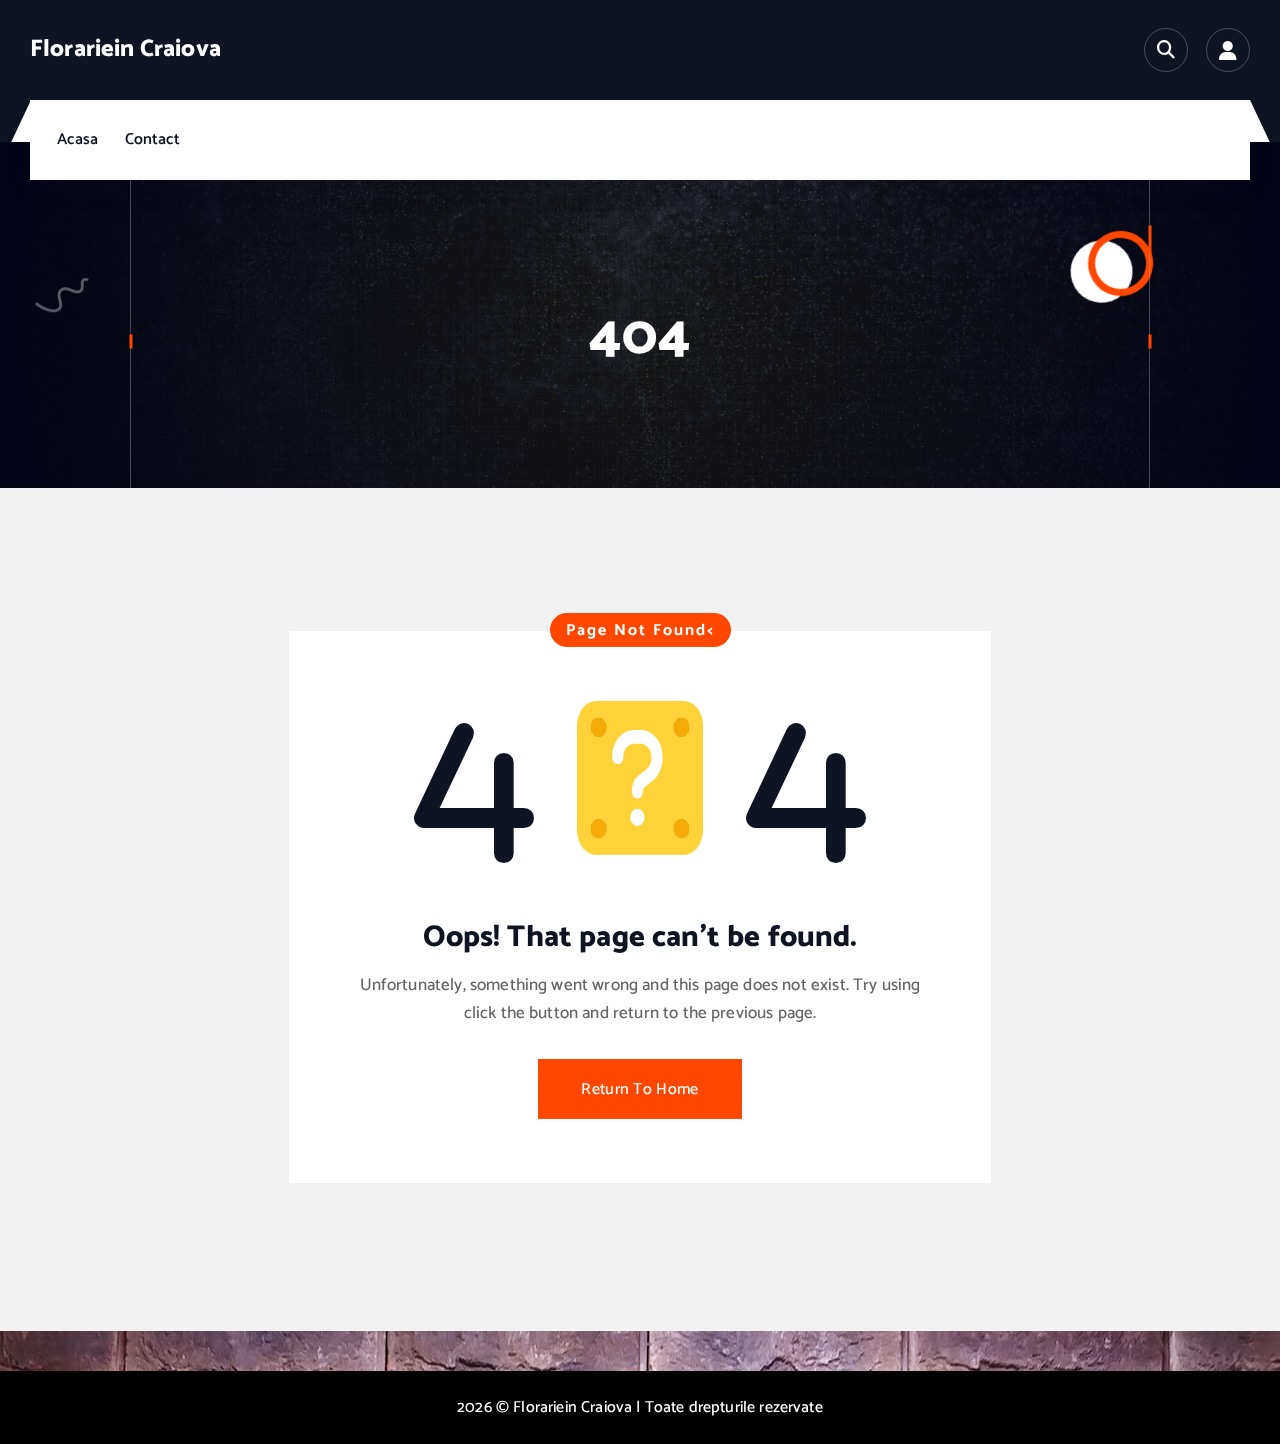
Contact (152, 139)
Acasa (77, 139)
